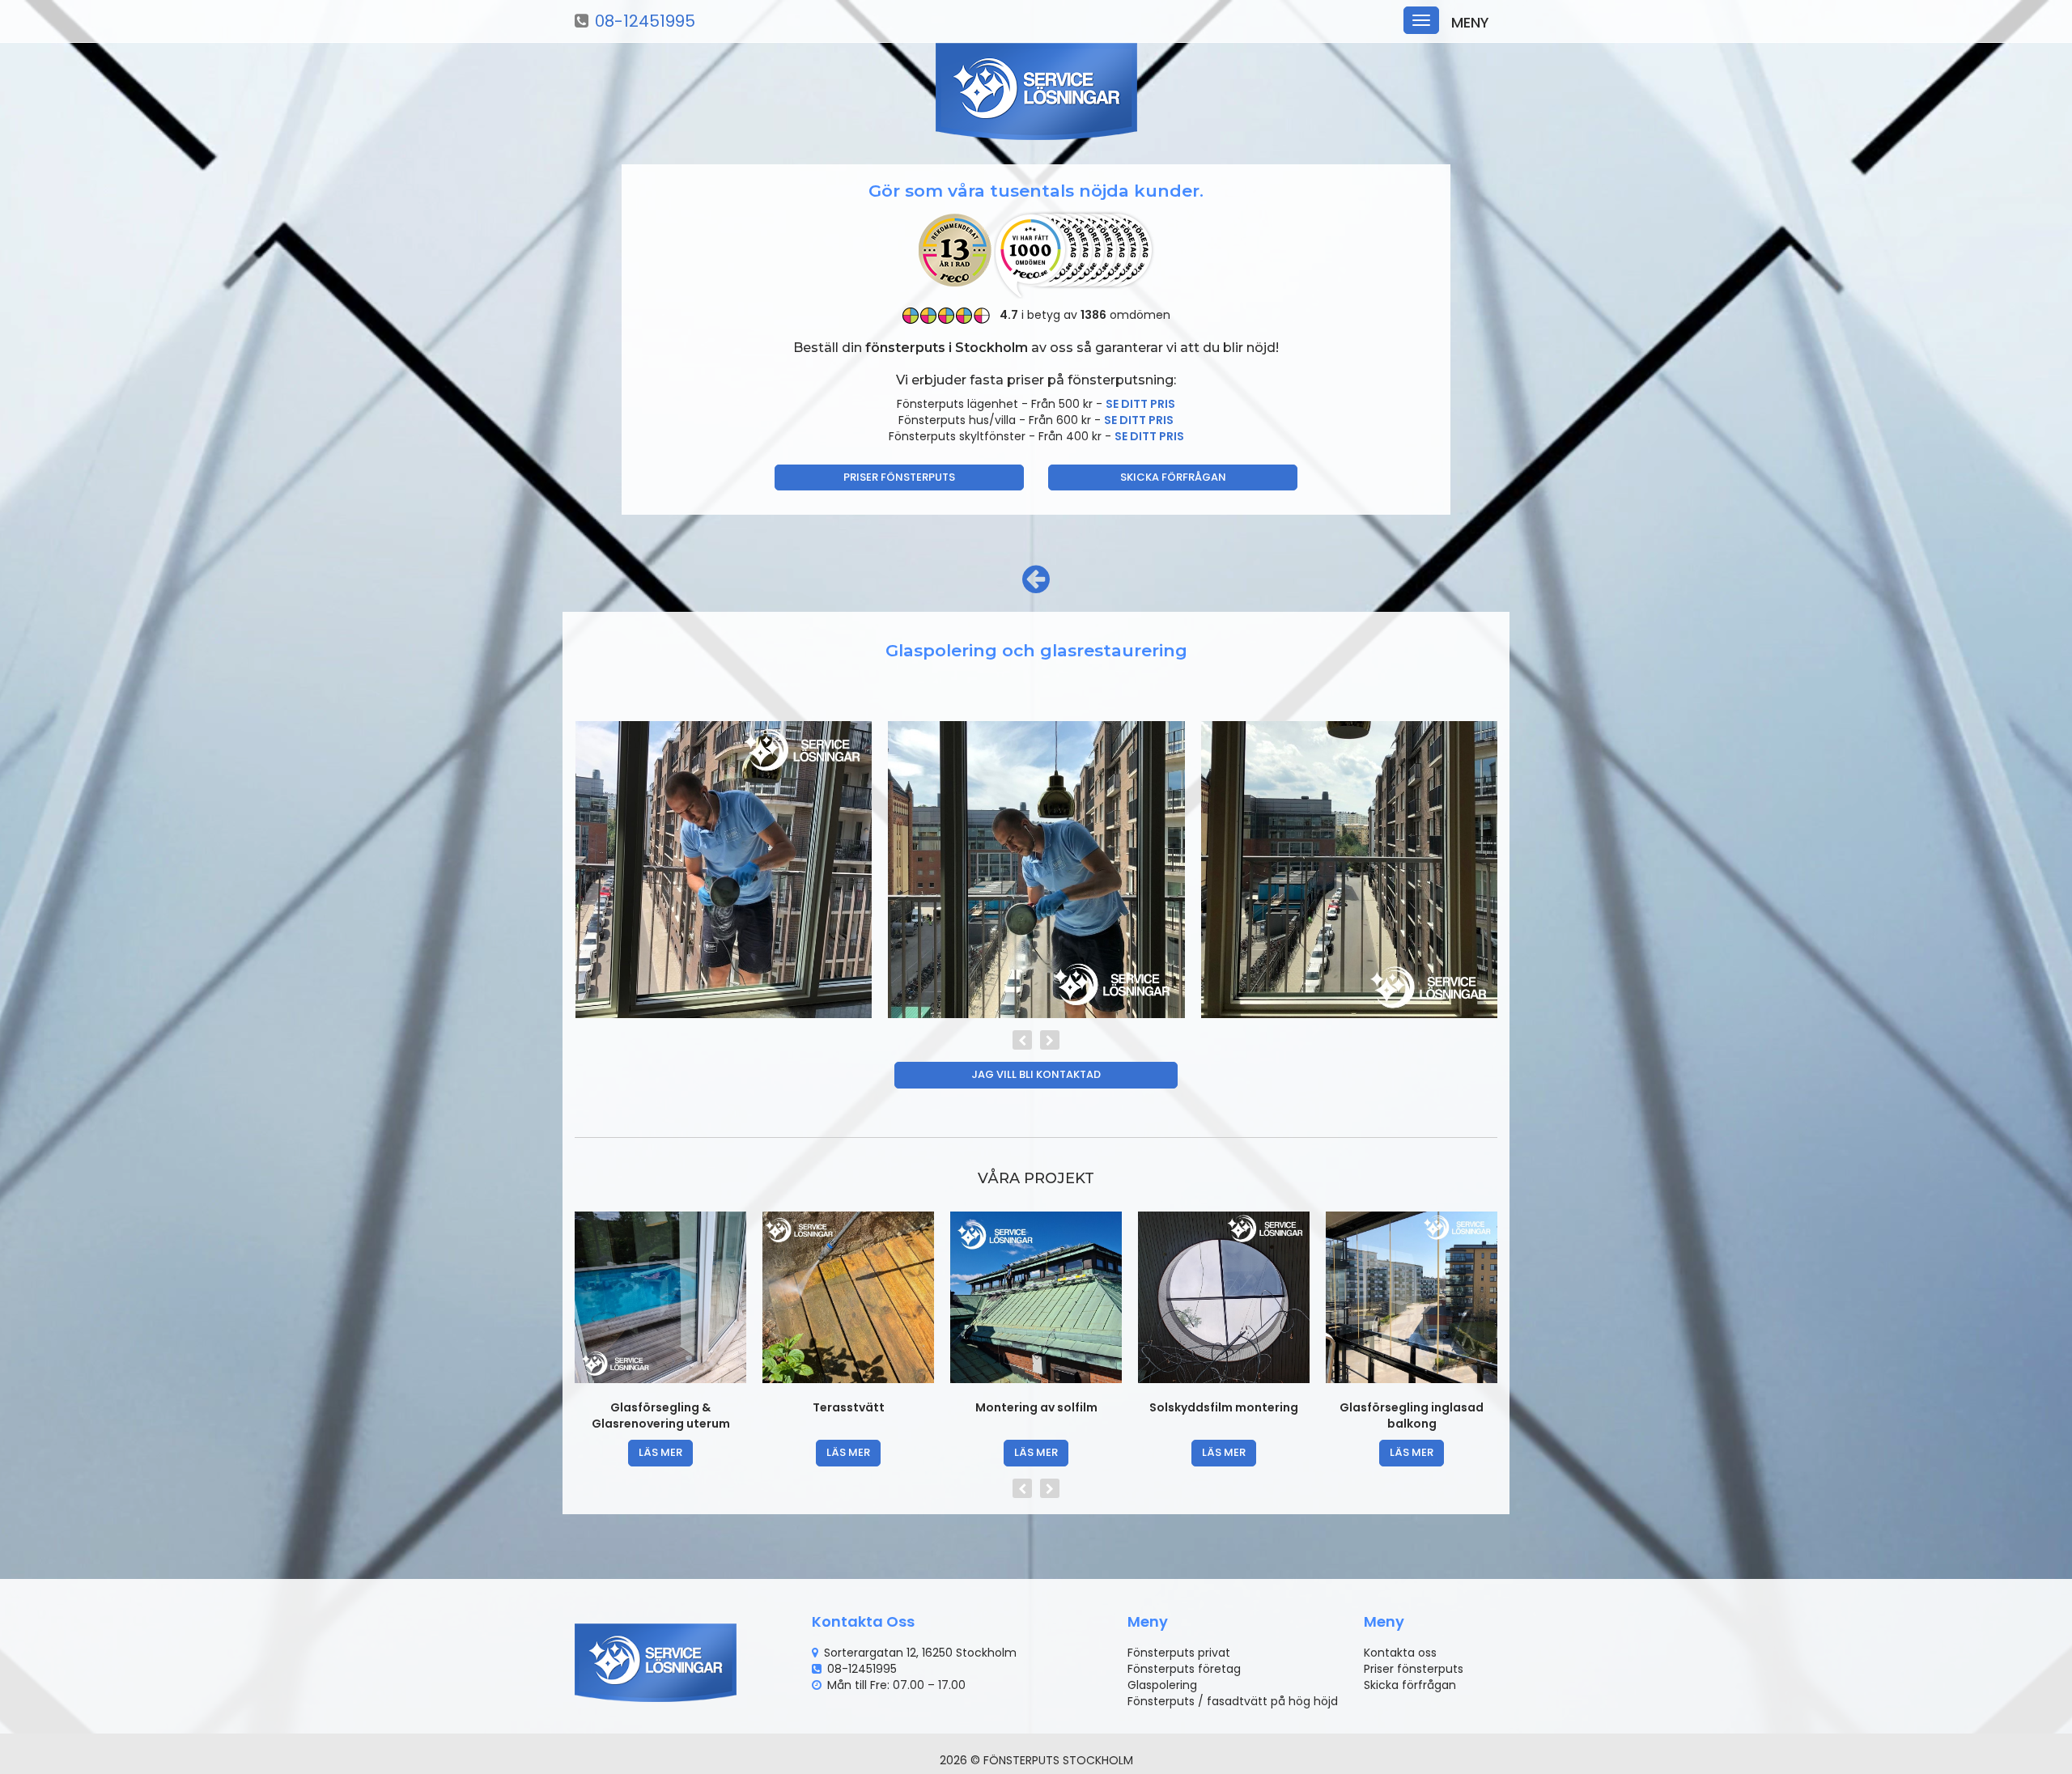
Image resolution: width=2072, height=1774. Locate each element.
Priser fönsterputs (899, 477)
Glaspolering (1162, 1685)
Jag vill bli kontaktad (1036, 1074)
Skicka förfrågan (1173, 477)
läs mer (660, 1452)
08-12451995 (645, 21)
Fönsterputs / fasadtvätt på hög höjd (1233, 1701)
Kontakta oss (1400, 1653)
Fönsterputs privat (1179, 1653)
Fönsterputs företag (1184, 1669)
